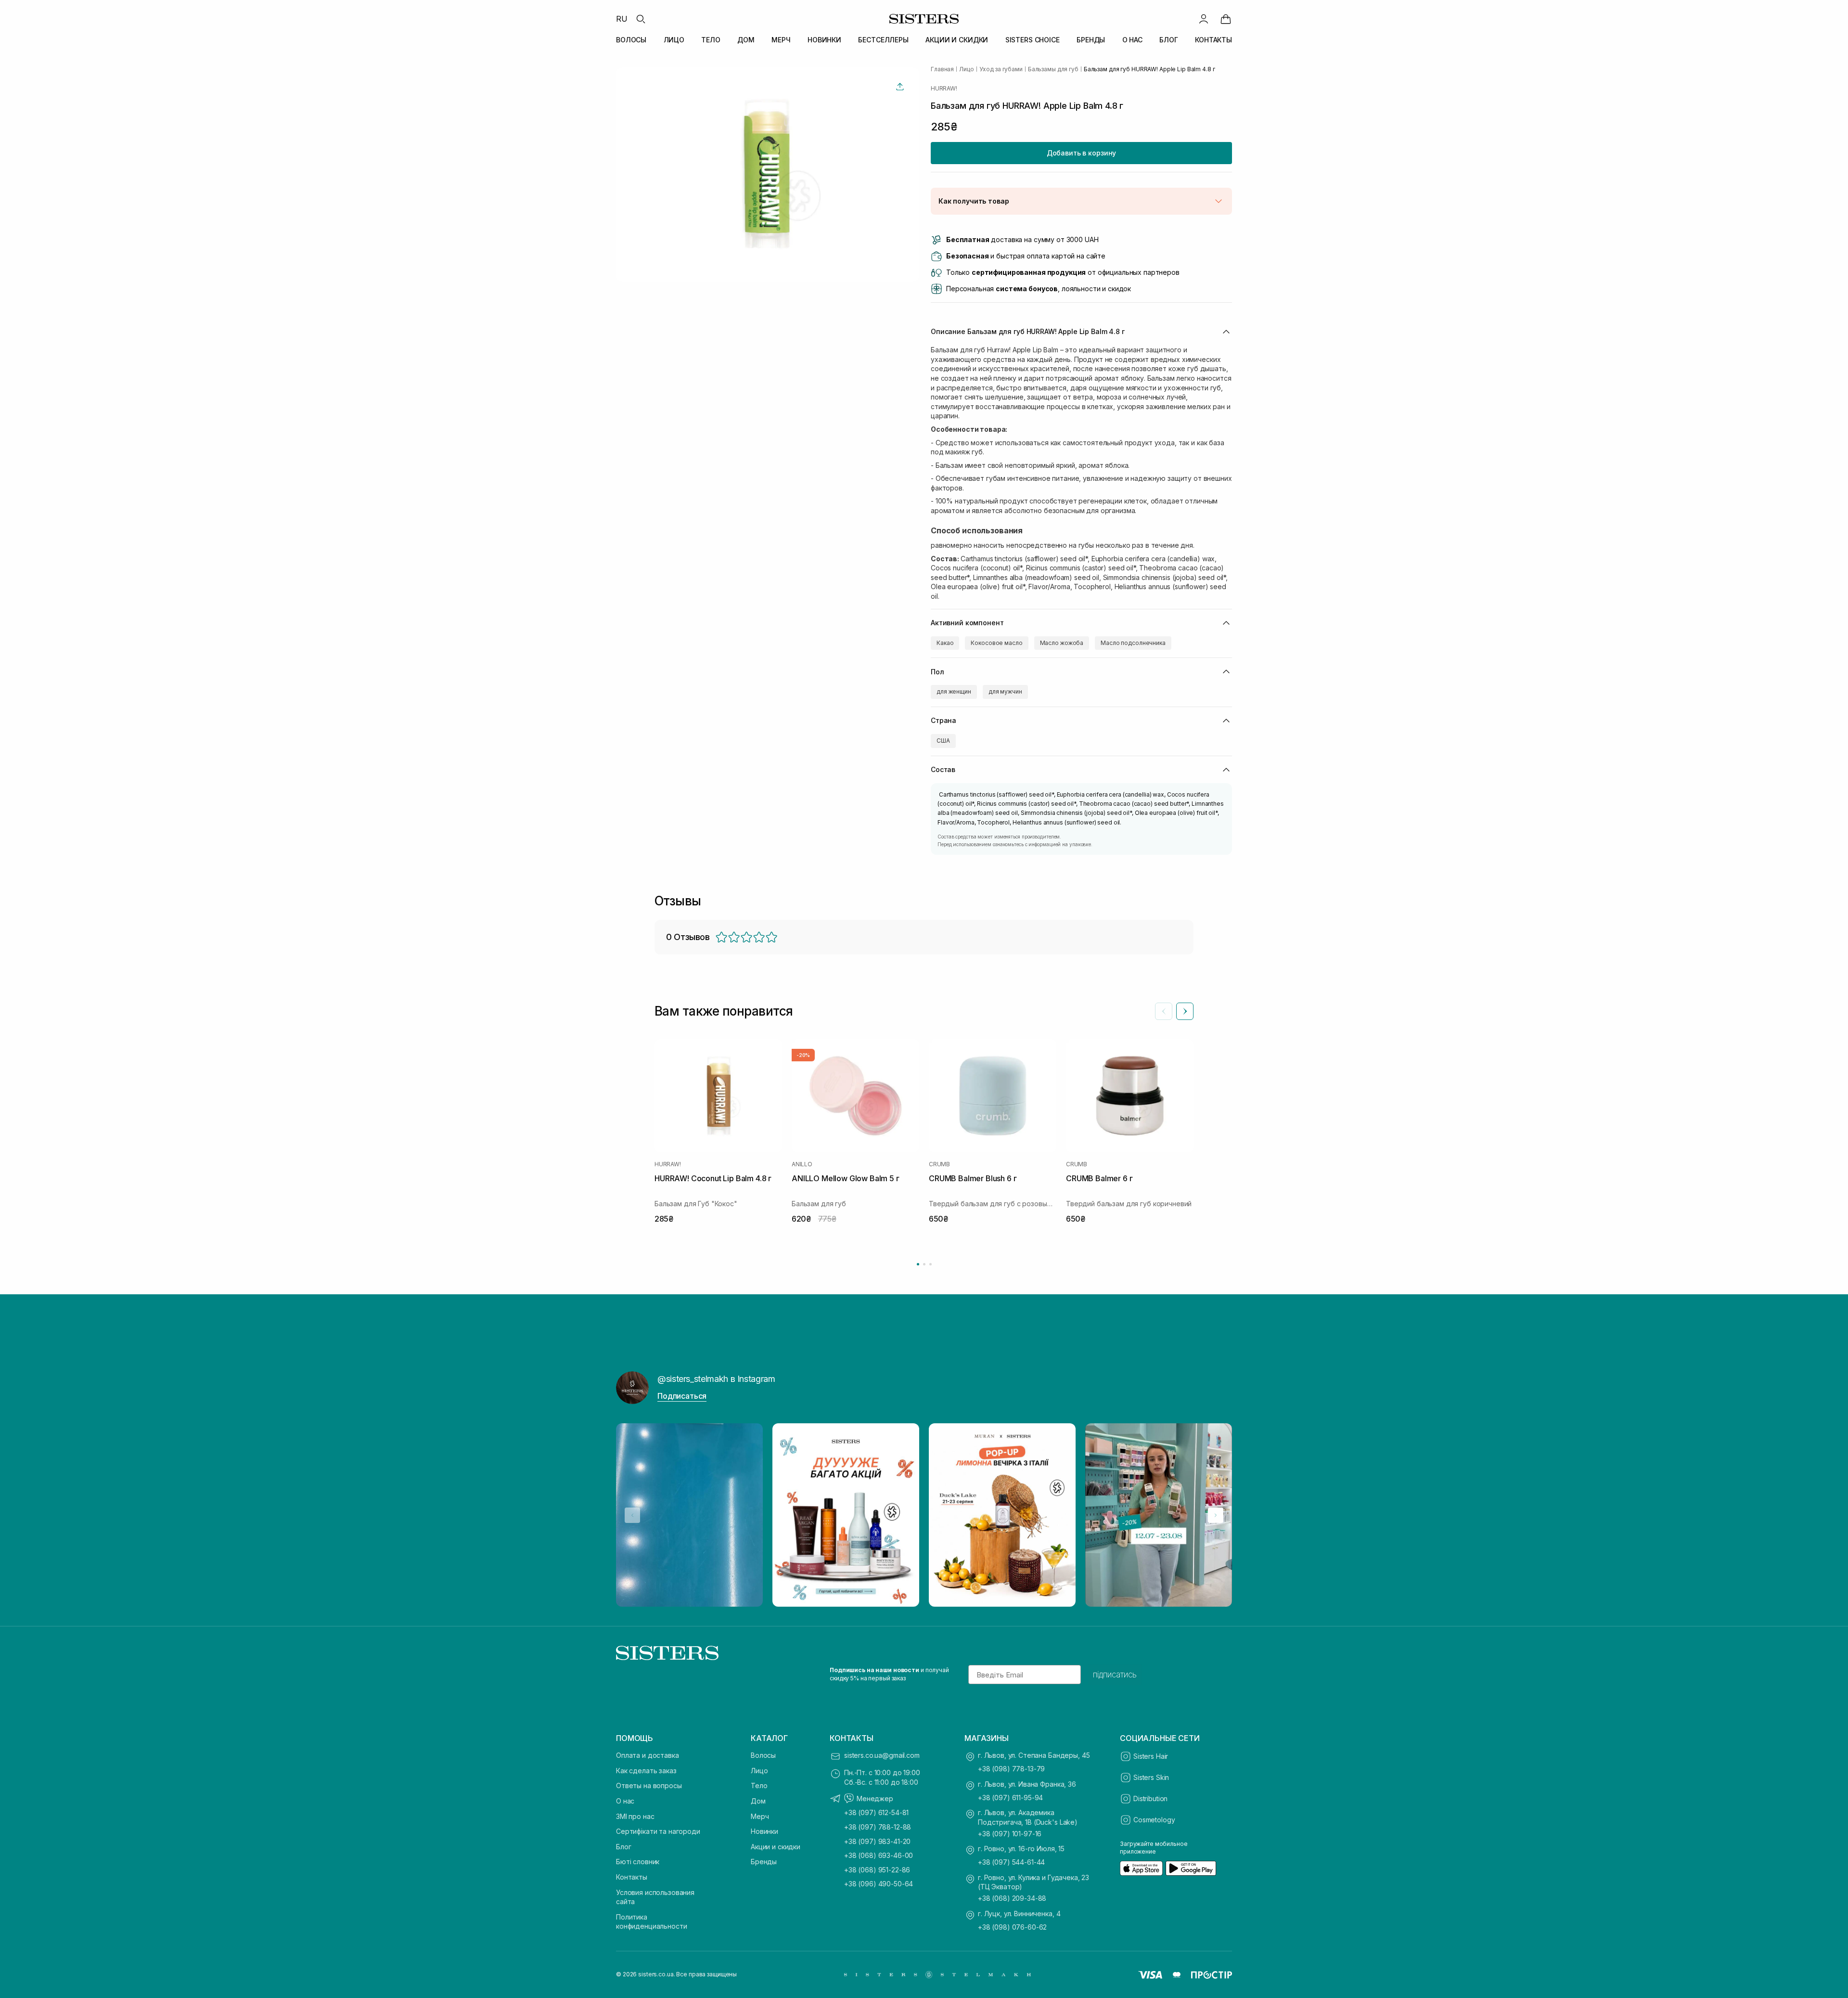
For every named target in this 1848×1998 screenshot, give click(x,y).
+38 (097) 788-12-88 (878, 1827)
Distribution (1150, 1798)
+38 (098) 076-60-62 (1012, 1927)
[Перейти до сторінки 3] (930, 1264)
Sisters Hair (1151, 1756)
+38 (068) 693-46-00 (879, 1855)
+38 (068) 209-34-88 (1012, 1898)
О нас (625, 1801)
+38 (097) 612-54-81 (876, 1812)
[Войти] (1204, 19)
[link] (1226, 19)
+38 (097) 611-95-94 (1010, 1798)
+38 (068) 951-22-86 (877, 1870)
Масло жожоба (1062, 643)
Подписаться (682, 1396)
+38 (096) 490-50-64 (879, 1884)
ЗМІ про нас (635, 1816)
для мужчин (1005, 691)
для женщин (954, 691)
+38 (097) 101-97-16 (1010, 1834)
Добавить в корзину (1081, 153)
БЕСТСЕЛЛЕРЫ (883, 40)
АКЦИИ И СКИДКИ (957, 40)
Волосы (763, 1755)
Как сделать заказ (646, 1771)
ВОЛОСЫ (631, 40)
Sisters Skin (1151, 1777)
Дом (758, 1801)
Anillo (802, 1164)
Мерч (760, 1816)
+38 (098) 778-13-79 (1011, 1769)
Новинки (764, 1831)
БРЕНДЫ (1091, 40)
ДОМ (746, 40)
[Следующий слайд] (1185, 1011)
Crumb (939, 1164)
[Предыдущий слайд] (1164, 1011)
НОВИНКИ (824, 40)
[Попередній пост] (632, 1515)
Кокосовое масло (996, 643)
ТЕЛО (711, 40)
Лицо (759, 1771)
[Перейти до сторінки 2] (924, 1264)
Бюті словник (638, 1862)
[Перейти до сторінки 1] (918, 1264)
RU (622, 19)
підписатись (1115, 1675)
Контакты (632, 1877)
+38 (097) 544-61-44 (1011, 1862)
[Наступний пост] (1216, 1515)
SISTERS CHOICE (1033, 40)
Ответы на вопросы (649, 1785)
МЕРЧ (781, 40)
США (943, 741)
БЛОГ (1168, 40)
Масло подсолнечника (1133, 643)
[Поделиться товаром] (900, 87)
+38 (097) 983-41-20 (877, 1841)
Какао (945, 643)
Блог (623, 1847)
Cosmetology (1154, 1820)
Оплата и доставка (648, 1755)
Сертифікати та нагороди (658, 1831)
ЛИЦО (674, 40)
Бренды (764, 1862)
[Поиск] (641, 19)
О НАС (1132, 40)
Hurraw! (944, 89)
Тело (759, 1785)
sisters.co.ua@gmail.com (882, 1755)
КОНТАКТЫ (1213, 40)
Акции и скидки (776, 1847)
